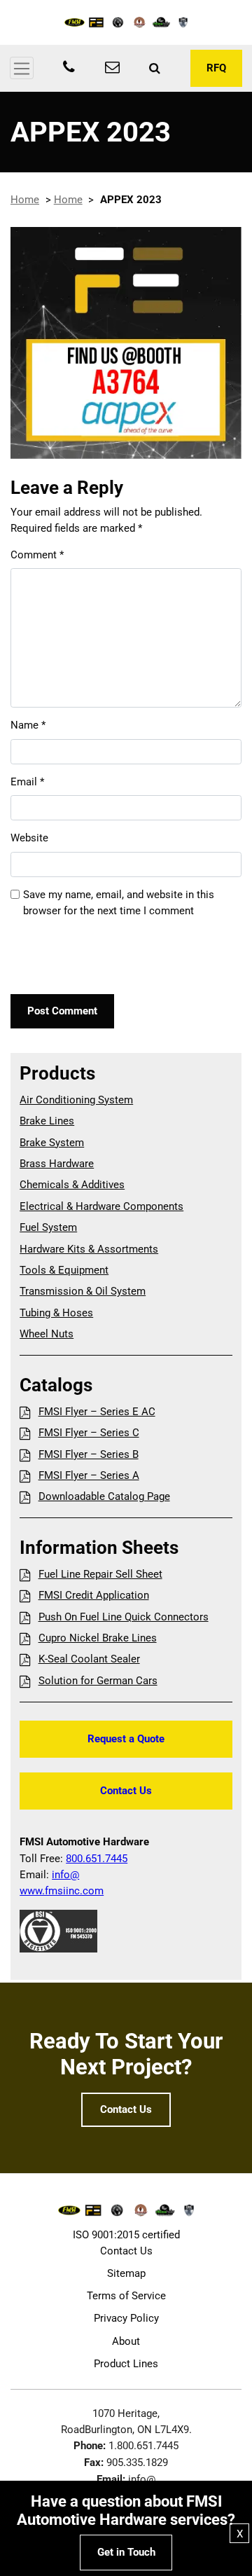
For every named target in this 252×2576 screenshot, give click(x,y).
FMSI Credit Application (93, 1595)
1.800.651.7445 (143, 2446)
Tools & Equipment (64, 1270)
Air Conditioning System (76, 1100)
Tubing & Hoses (56, 1313)
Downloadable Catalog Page (104, 1496)
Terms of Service (126, 2296)
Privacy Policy (126, 2318)
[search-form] (155, 68)
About (126, 2341)
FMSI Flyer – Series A (89, 1475)
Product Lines (126, 2364)
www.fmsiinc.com (62, 1891)
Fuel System (48, 1227)
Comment (37, 555)
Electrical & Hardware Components (101, 1206)
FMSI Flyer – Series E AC (97, 1412)
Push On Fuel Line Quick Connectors (123, 1617)
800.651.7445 (97, 1859)
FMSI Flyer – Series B (88, 1454)
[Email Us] (112, 69)
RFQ (216, 68)
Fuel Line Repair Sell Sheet (100, 1574)
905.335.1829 (137, 2463)
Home (25, 200)
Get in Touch (126, 2552)
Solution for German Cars (98, 1681)
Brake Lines (47, 1121)
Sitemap (126, 2273)
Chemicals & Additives (72, 1185)
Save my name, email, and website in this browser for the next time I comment (119, 903)
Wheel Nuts (47, 1334)
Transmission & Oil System (83, 1291)
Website (29, 838)
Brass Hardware (57, 1164)
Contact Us (126, 1791)
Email (27, 782)
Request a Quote (126, 1739)
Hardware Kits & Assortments (89, 1249)
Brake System (52, 1143)
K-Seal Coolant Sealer (89, 1659)
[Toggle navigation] (22, 68)
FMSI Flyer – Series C (89, 1433)
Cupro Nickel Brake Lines (97, 1638)
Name (28, 725)
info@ (65, 1875)
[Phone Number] (69, 69)
